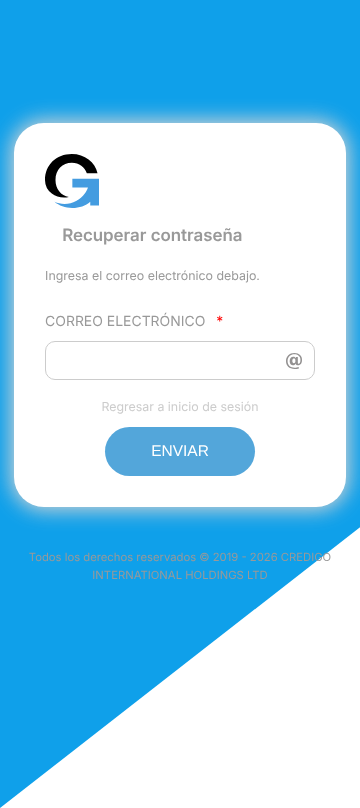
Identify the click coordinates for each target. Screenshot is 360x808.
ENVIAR (180, 451)
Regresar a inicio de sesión (179, 406)
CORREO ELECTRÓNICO (134, 321)
